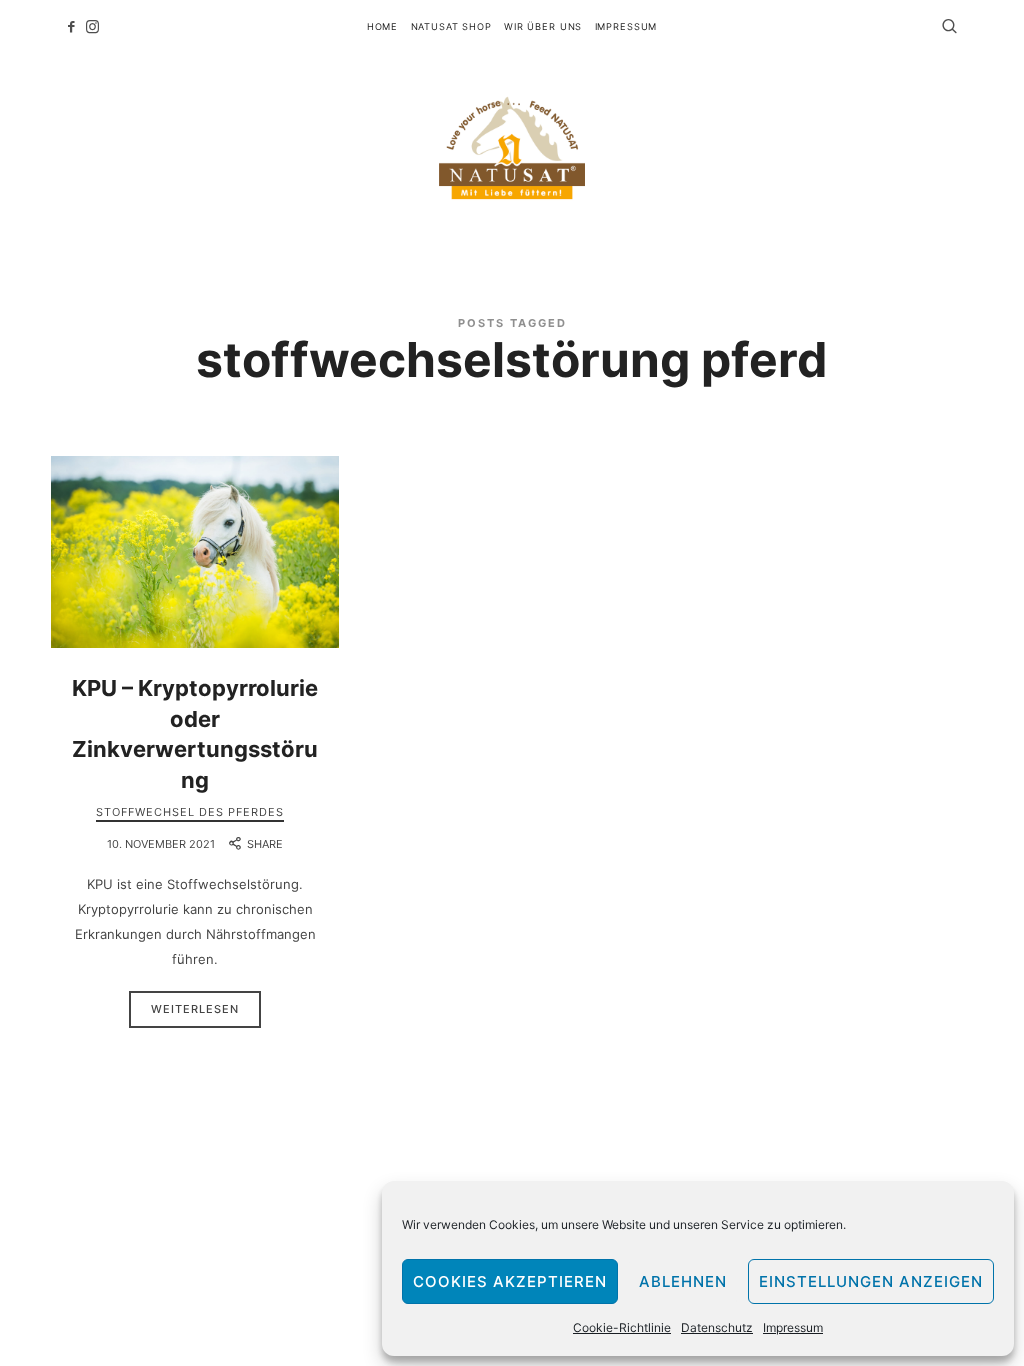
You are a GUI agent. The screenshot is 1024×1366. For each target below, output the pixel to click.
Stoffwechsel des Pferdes (190, 812)
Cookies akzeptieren (510, 1281)
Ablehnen (683, 1281)
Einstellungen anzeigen (871, 1281)
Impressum (793, 1327)
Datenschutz (717, 1327)
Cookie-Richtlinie (622, 1327)
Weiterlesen (195, 1009)
